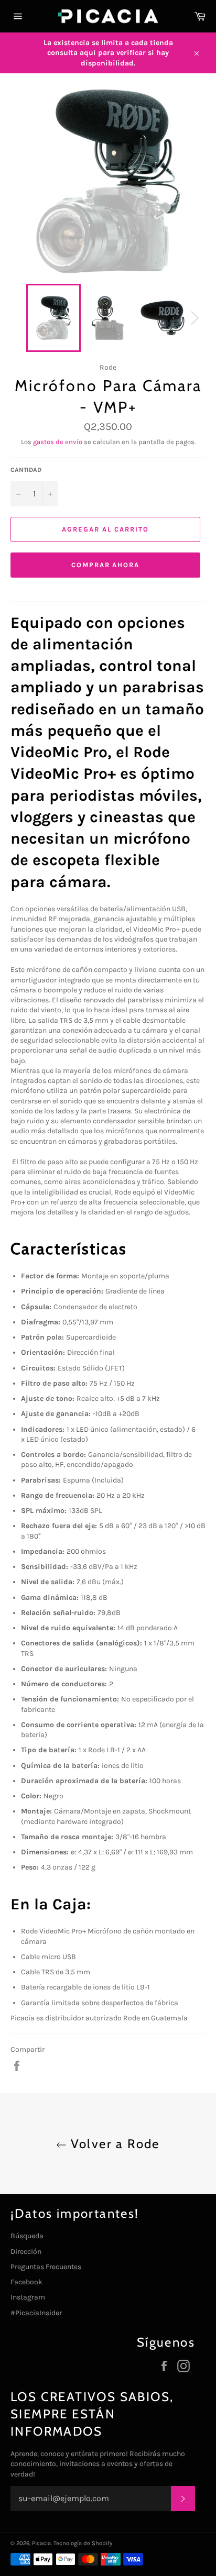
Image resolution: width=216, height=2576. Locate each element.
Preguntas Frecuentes (46, 2267)
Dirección (26, 2252)
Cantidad (26, 470)
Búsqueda (27, 2236)
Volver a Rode (113, 2144)
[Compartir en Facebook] (17, 2066)
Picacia (41, 2543)
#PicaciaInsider (36, 2313)
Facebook (26, 2282)
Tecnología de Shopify (83, 2543)
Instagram (28, 2297)
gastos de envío (58, 442)
